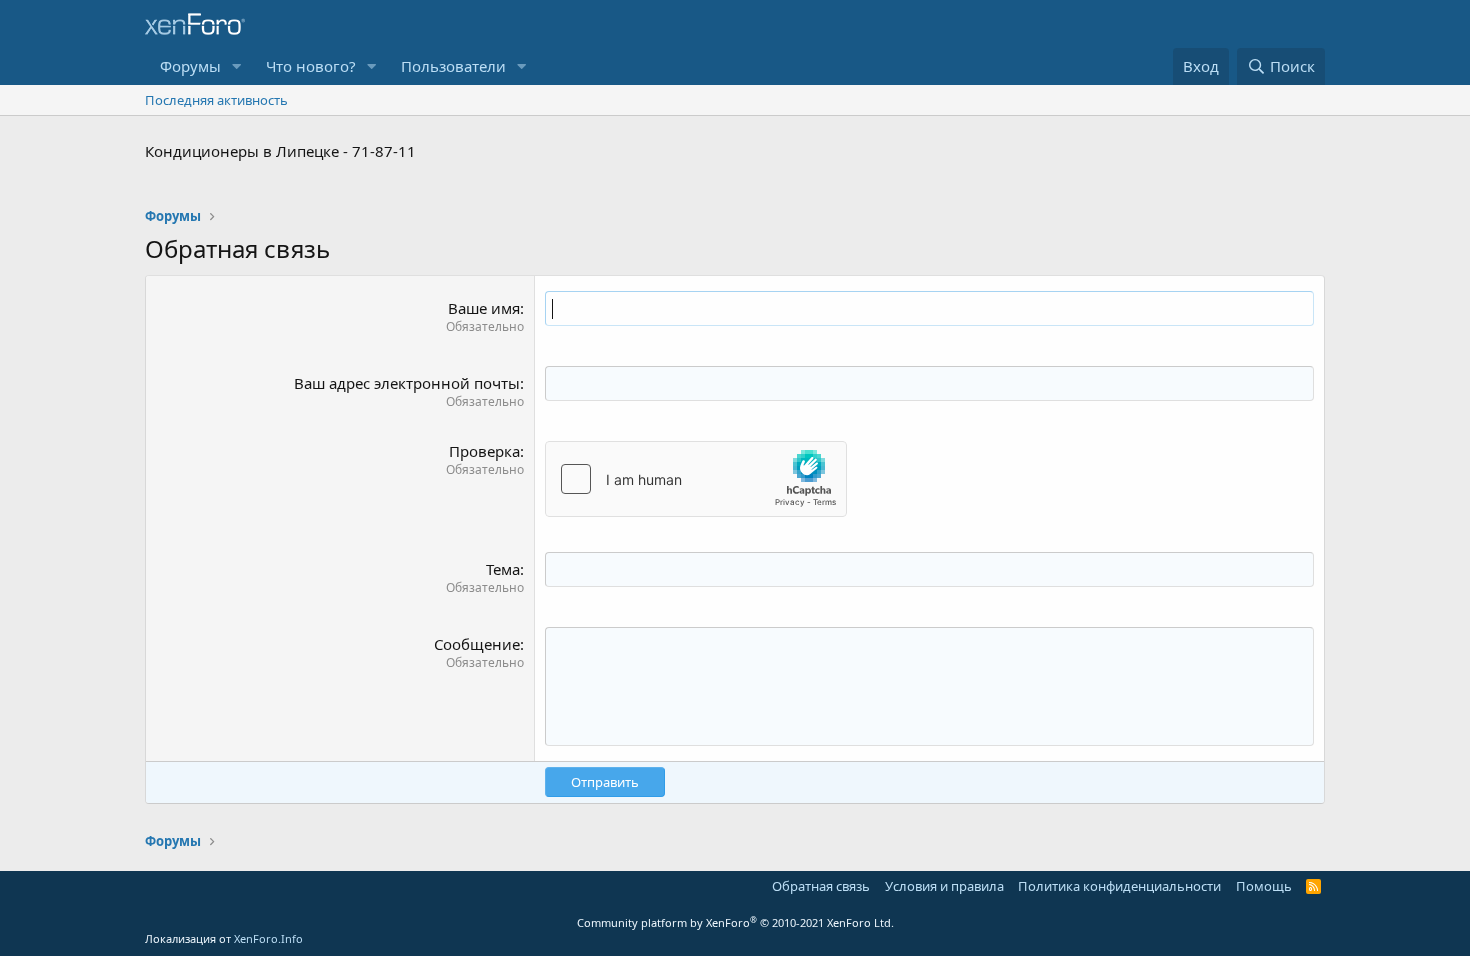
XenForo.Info (268, 938)
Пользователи (453, 66)
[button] (237, 66)
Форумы (190, 66)
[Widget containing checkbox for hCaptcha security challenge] (696, 479)
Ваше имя (484, 308)
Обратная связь (821, 886)
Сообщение (477, 644)
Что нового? (311, 66)
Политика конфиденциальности (1119, 886)
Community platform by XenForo (735, 922)
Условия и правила (944, 886)
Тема (503, 569)
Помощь (1264, 886)
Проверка (484, 451)
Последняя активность (216, 100)
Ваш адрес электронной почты (407, 383)
